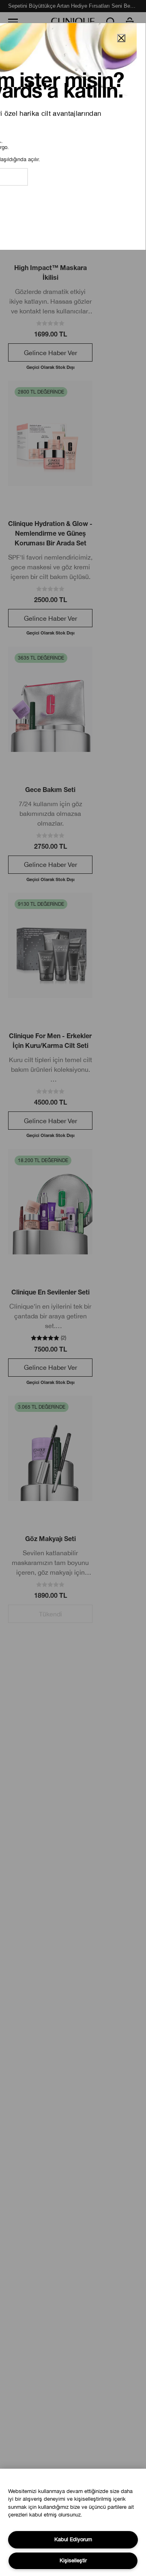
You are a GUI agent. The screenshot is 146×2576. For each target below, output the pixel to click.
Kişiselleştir (73, 2560)
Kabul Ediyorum (73, 2539)
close (121, 38)
